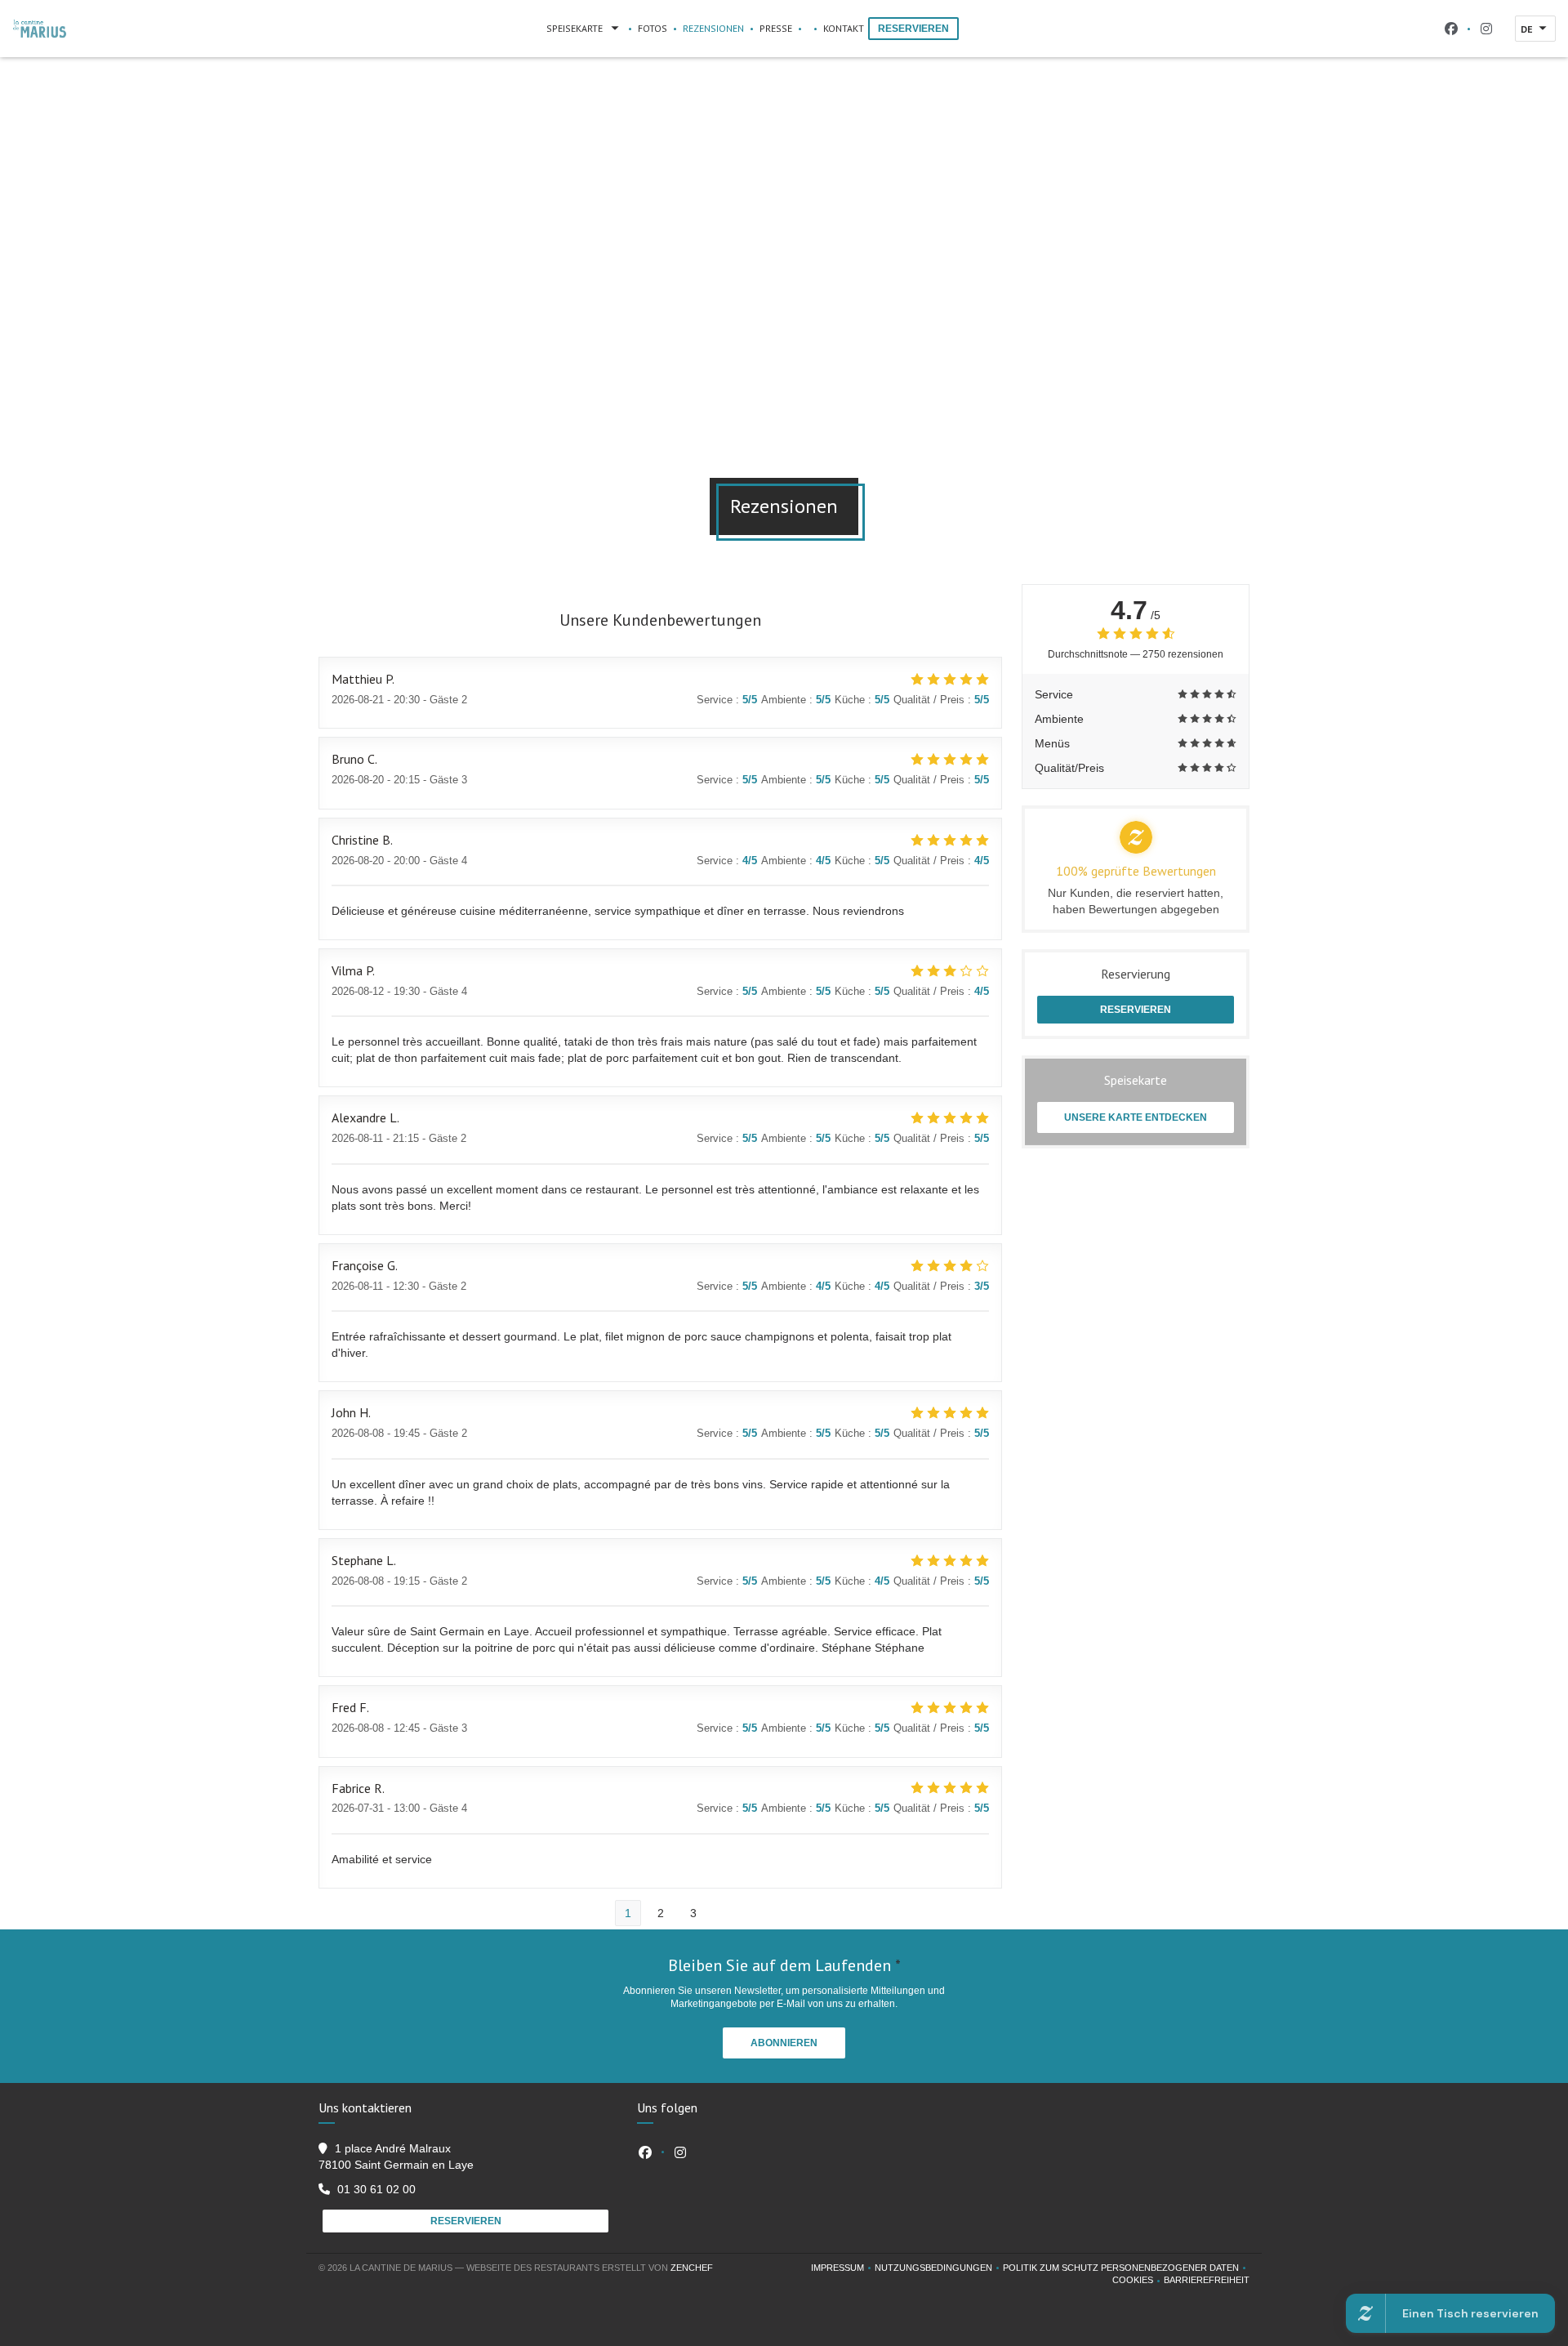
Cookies (1138, 2281)
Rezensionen (713, 28)
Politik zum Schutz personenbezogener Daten (1126, 2269)
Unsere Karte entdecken (1136, 1117)
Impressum (843, 2269)
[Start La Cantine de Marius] (40, 29)
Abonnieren (784, 2043)
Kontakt (844, 28)
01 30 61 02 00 (376, 2189)
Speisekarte (575, 28)
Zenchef (692, 2268)
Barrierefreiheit (1207, 2281)
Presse (776, 28)
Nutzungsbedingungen (939, 2269)
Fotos (653, 28)
